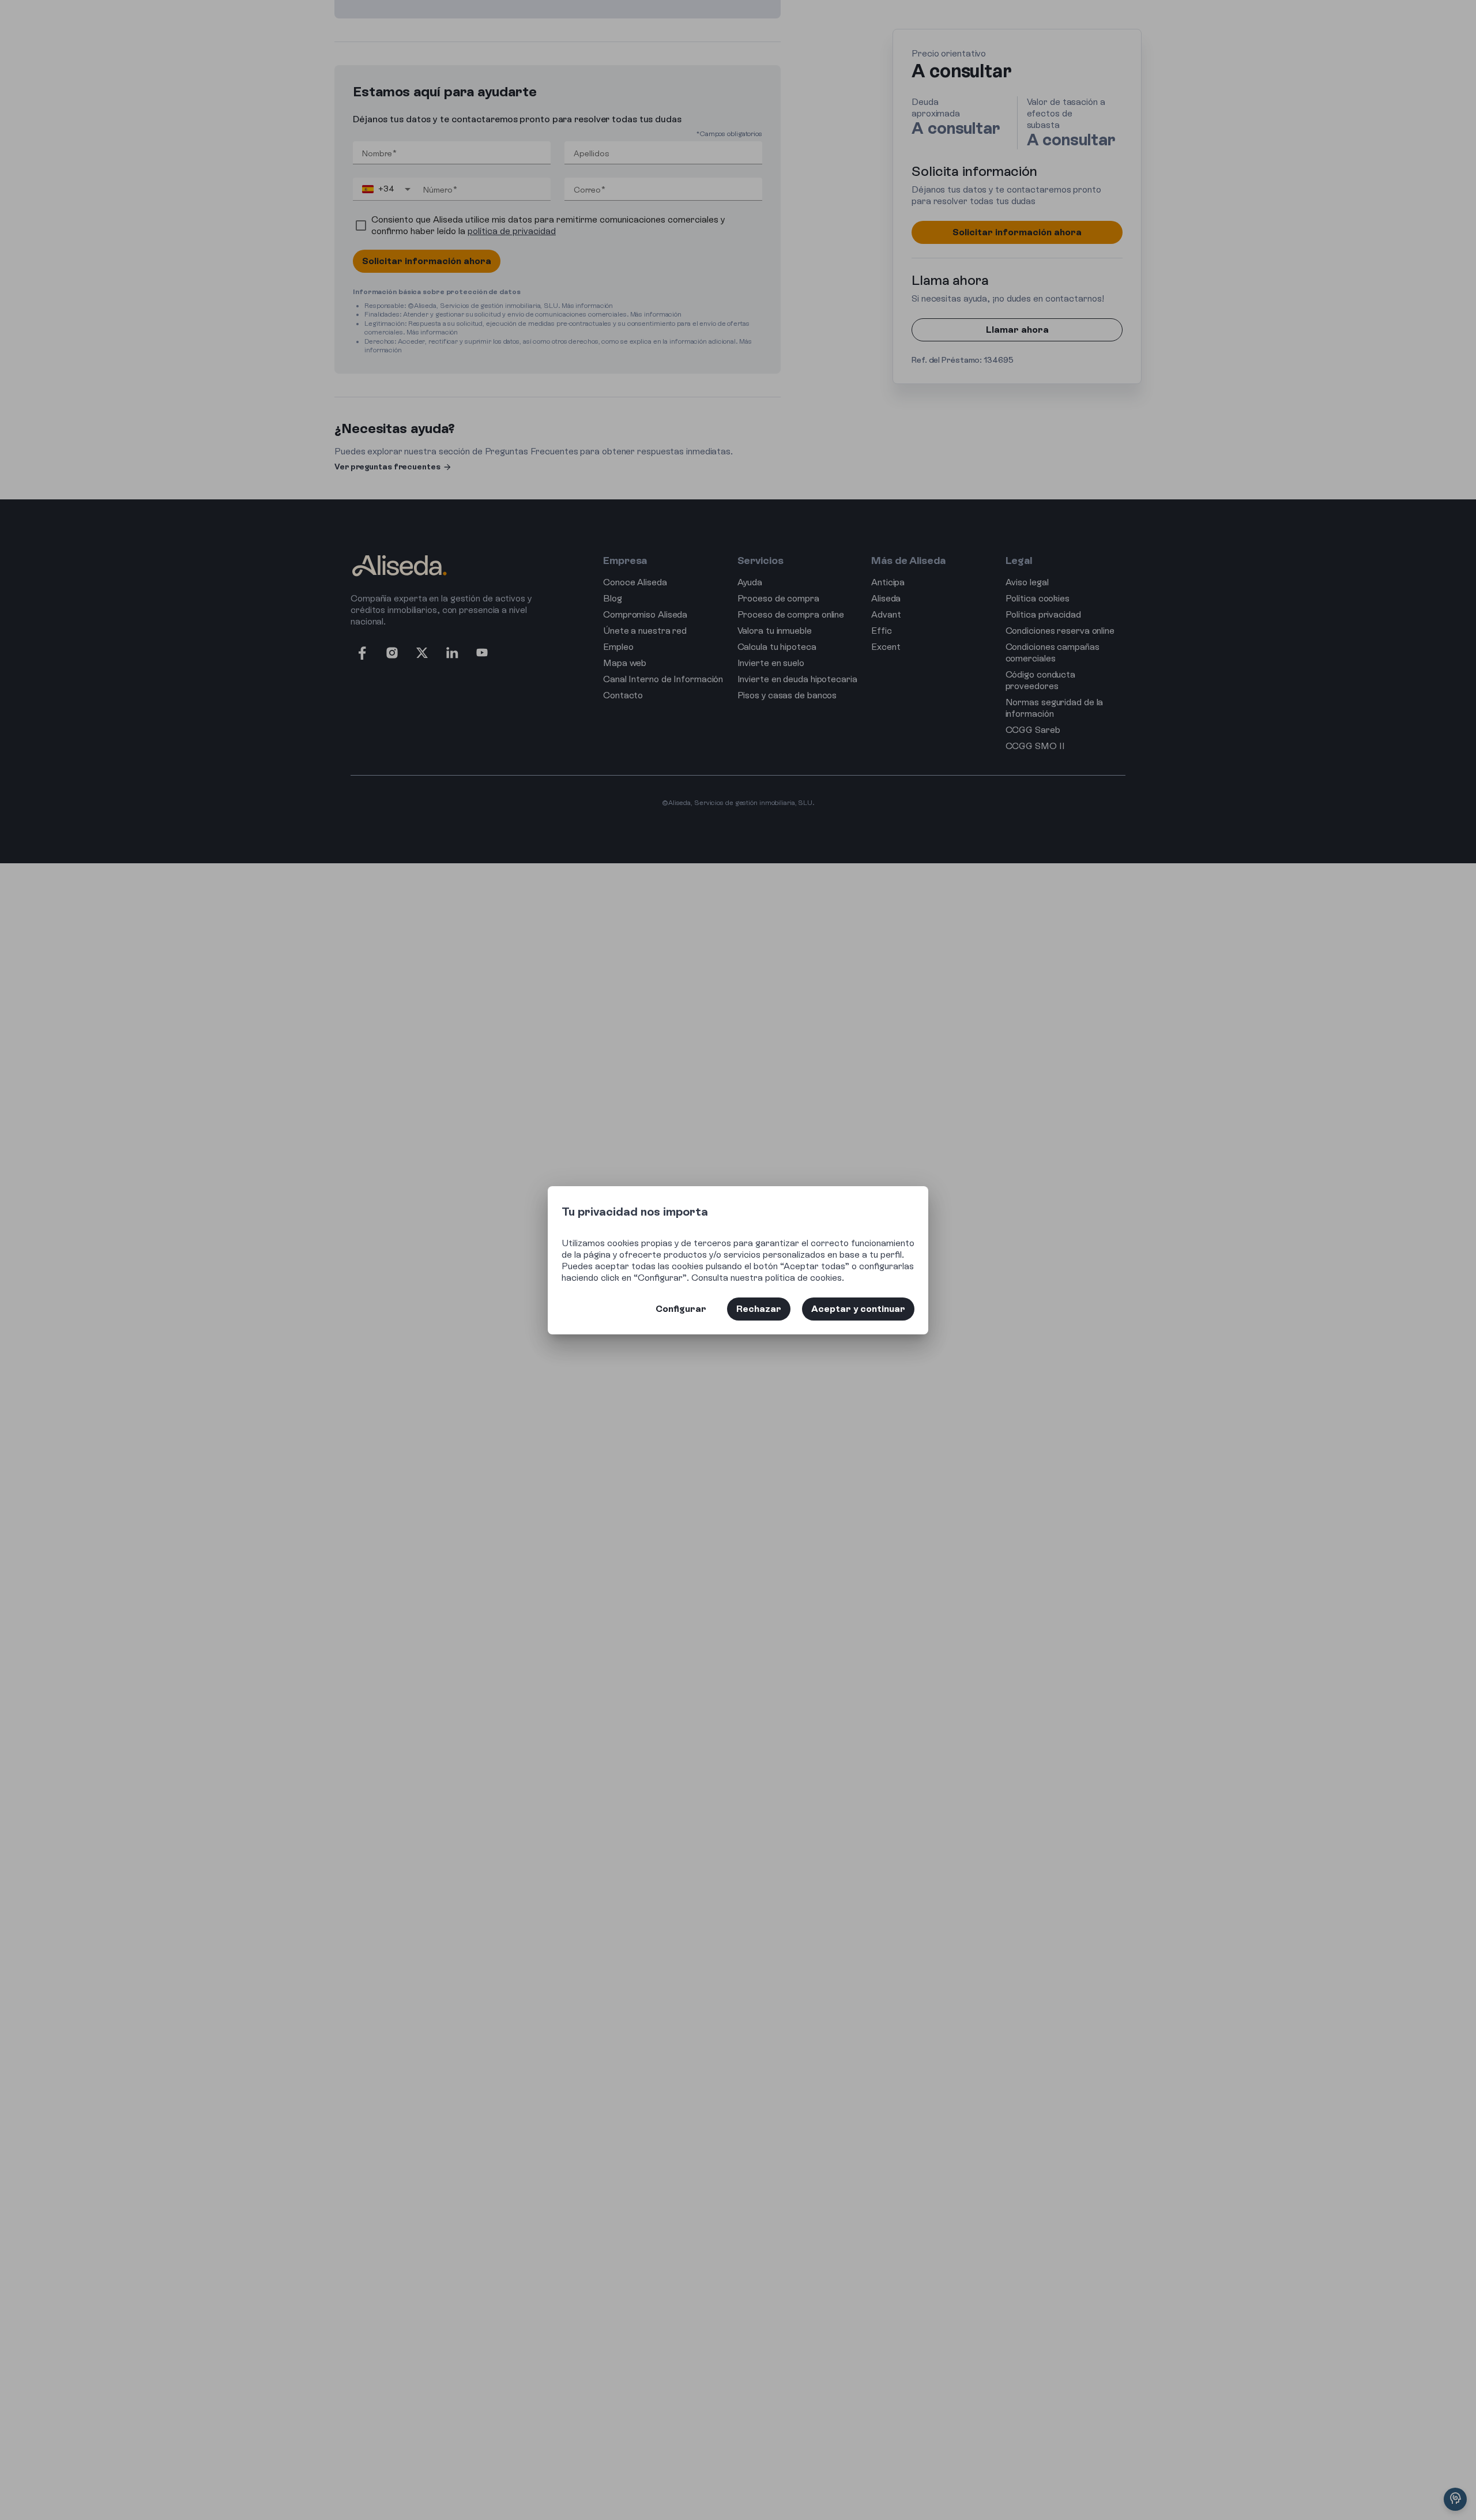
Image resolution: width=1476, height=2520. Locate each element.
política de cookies (803, 1278)
